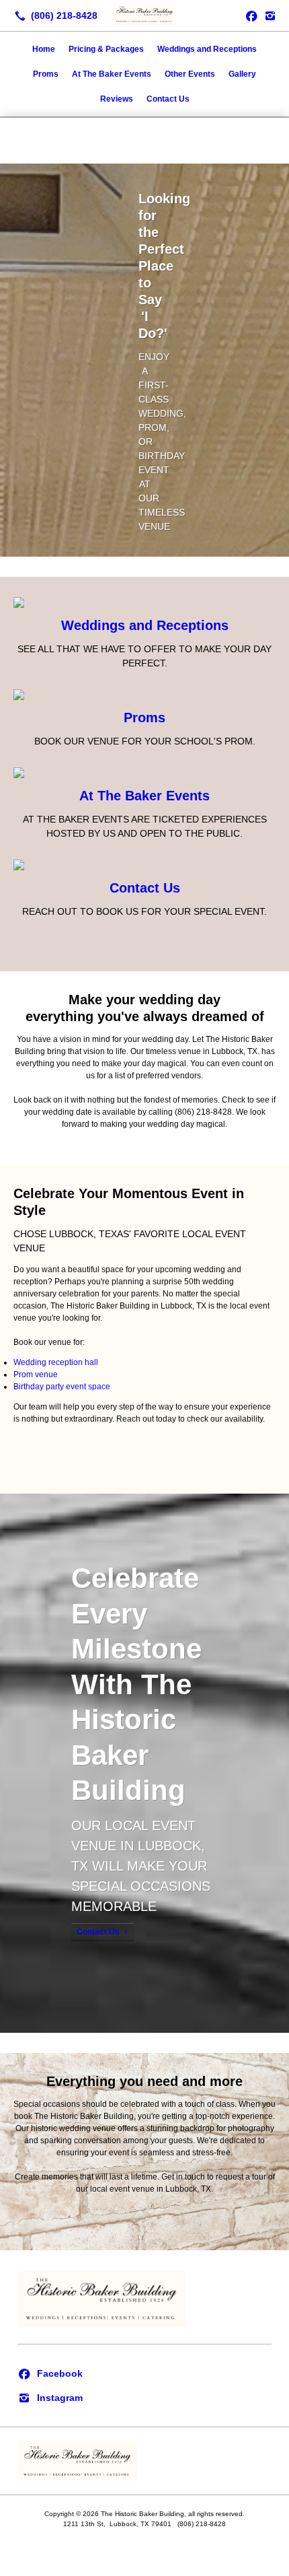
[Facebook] (50, 2373)
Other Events (190, 74)
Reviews (117, 99)
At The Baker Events (112, 74)
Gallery (242, 74)
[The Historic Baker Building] (144, 14)
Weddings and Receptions (207, 49)
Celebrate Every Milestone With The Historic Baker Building (136, 1684)
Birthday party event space (62, 1387)
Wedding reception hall (56, 1362)
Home (44, 49)
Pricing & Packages (106, 49)
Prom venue (36, 1374)
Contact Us (168, 99)
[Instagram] (270, 15)
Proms (46, 74)
